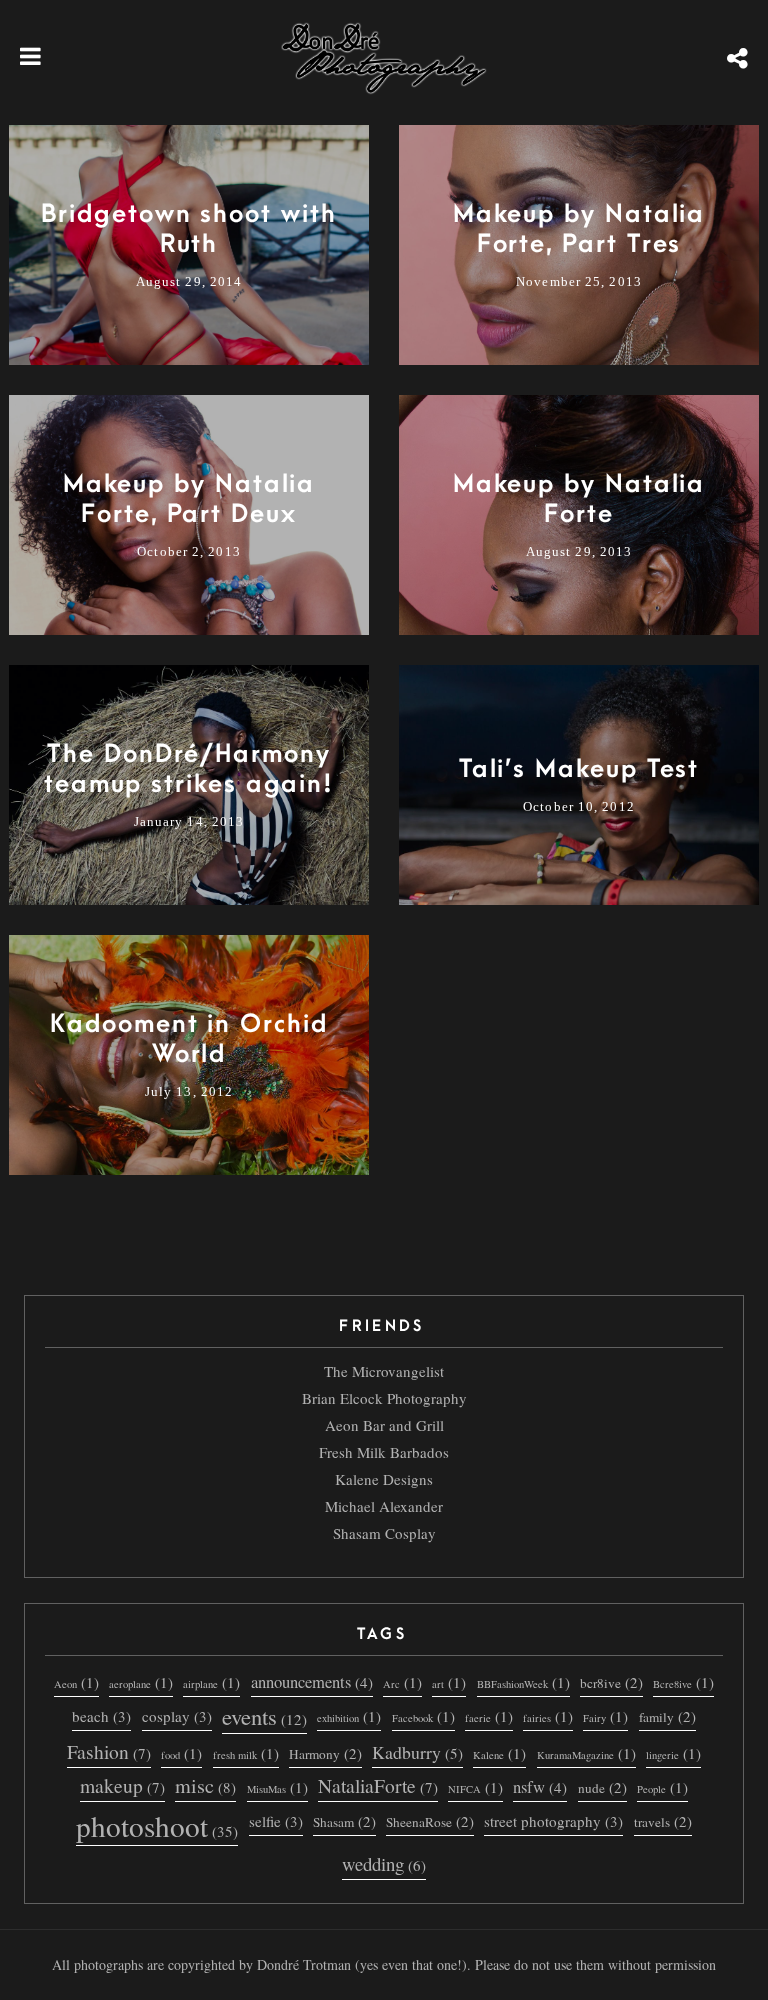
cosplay (177, 1716)
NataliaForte (378, 1786)
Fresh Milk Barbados (384, 1452)
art (449, 1682)
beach (101, 1716)
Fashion (109, 1752)
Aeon (76, 1682)
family (667, 1716)
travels (663, 1821)
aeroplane (141, 1682)
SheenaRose (430, 1821)
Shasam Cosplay (384, 1533)
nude (602, 1787)
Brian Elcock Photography (384, 1398)
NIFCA (475, 1787)
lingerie (673, 1753)
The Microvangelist (384, 1371)
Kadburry (417, 1752)
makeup (122, 1786)
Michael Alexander (384, 1506)
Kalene (499, 1753)
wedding (384, 1864)
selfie (276, 1821)
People (662, 1787)
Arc (402, 1682)
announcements (312, 1681)
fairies (548, 1716)
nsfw (540, 1786)
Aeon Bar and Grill (384, 1425)
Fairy (605, 1716)
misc (205, 1786)
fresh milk (246, 1753)
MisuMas (277, 1787)
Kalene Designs (384, 1479)
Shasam (344, 1821)
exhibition (349, 1716)
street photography (553, 1821)
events (264, 1717)
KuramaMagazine (586, 1753)
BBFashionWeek (523, 1682)
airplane (211, 1682)
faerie (489, 1716)
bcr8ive (611, 1682)
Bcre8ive (683, 1682)
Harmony (325, 1753)
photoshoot (157, 1826)
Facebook (423, 1716)
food (181, 1753)
